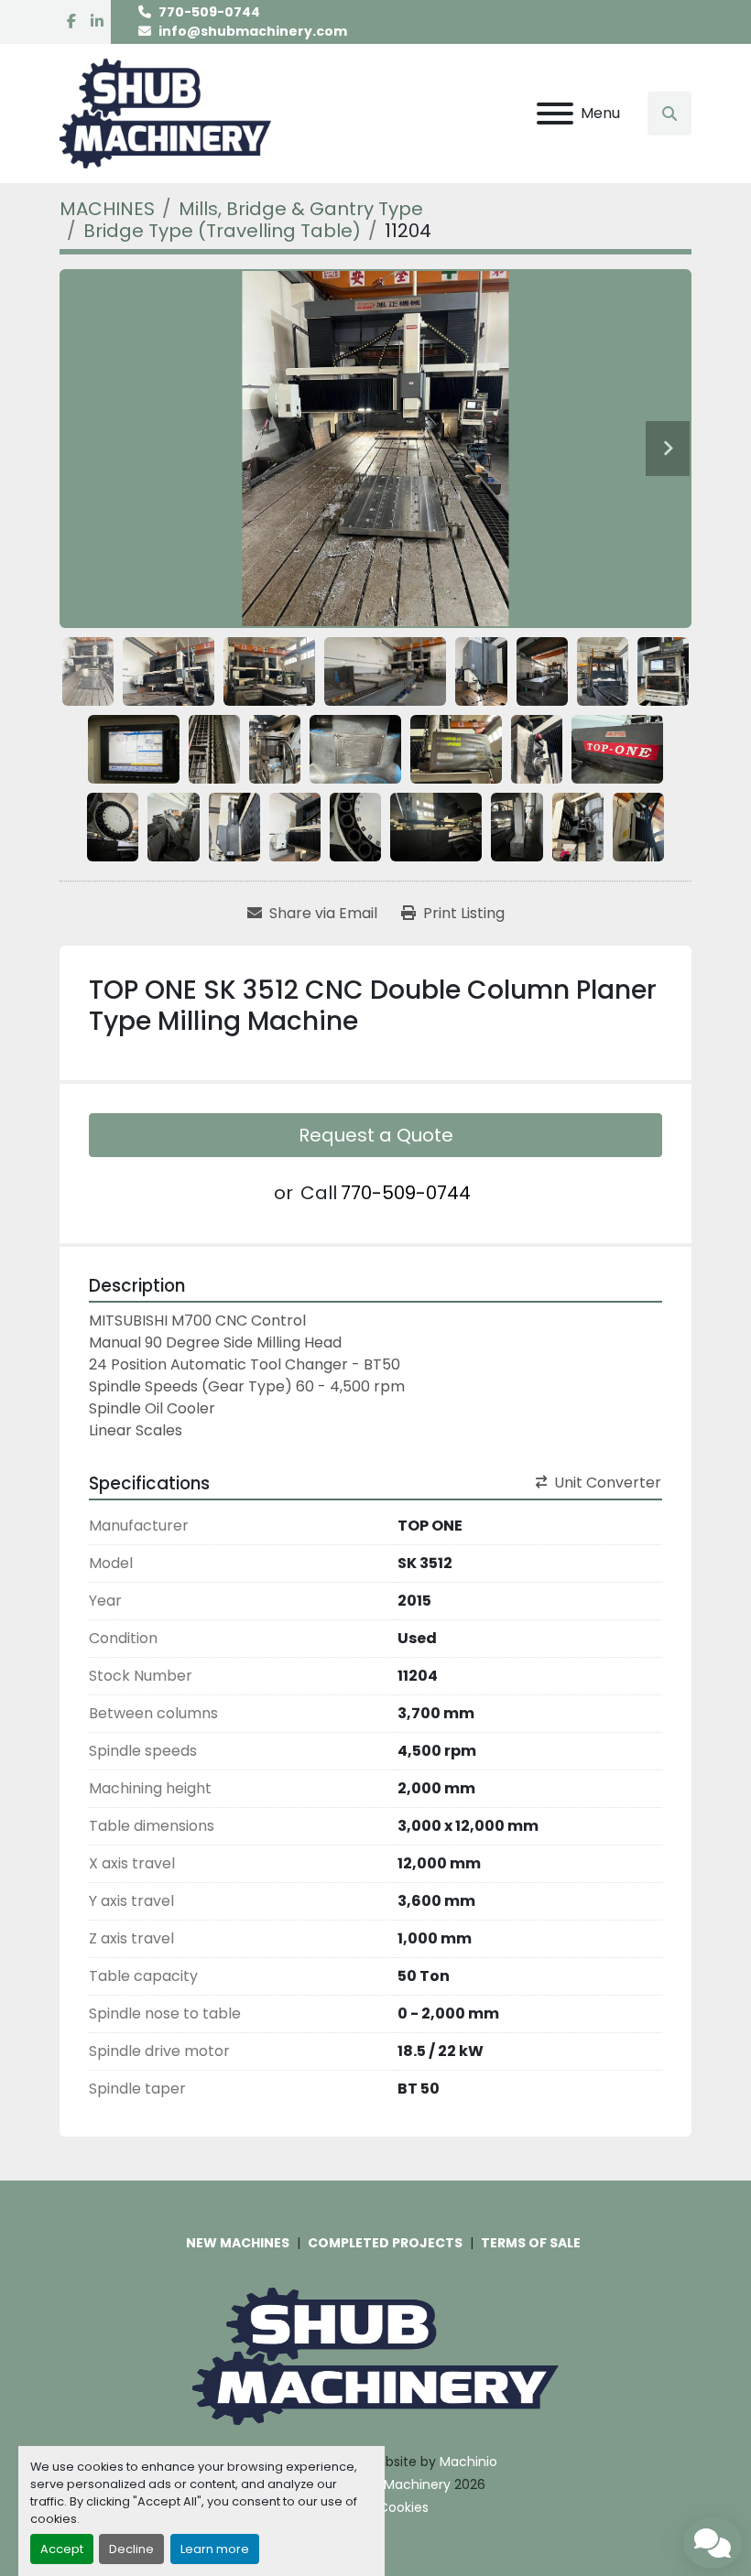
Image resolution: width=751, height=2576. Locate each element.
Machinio (468, 2462)
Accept (62, 2549)
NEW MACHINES (238, 2243)
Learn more (215, 2549)
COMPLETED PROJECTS (385, 2243)
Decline (131, 2549)
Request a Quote (376, 1135)
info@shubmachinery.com (253, 31)
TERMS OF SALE (531, 2243)
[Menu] (555, 114)
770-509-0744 (209, 12)
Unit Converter (608, 1483)
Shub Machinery (399, 2484)
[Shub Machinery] (375, 2355)
